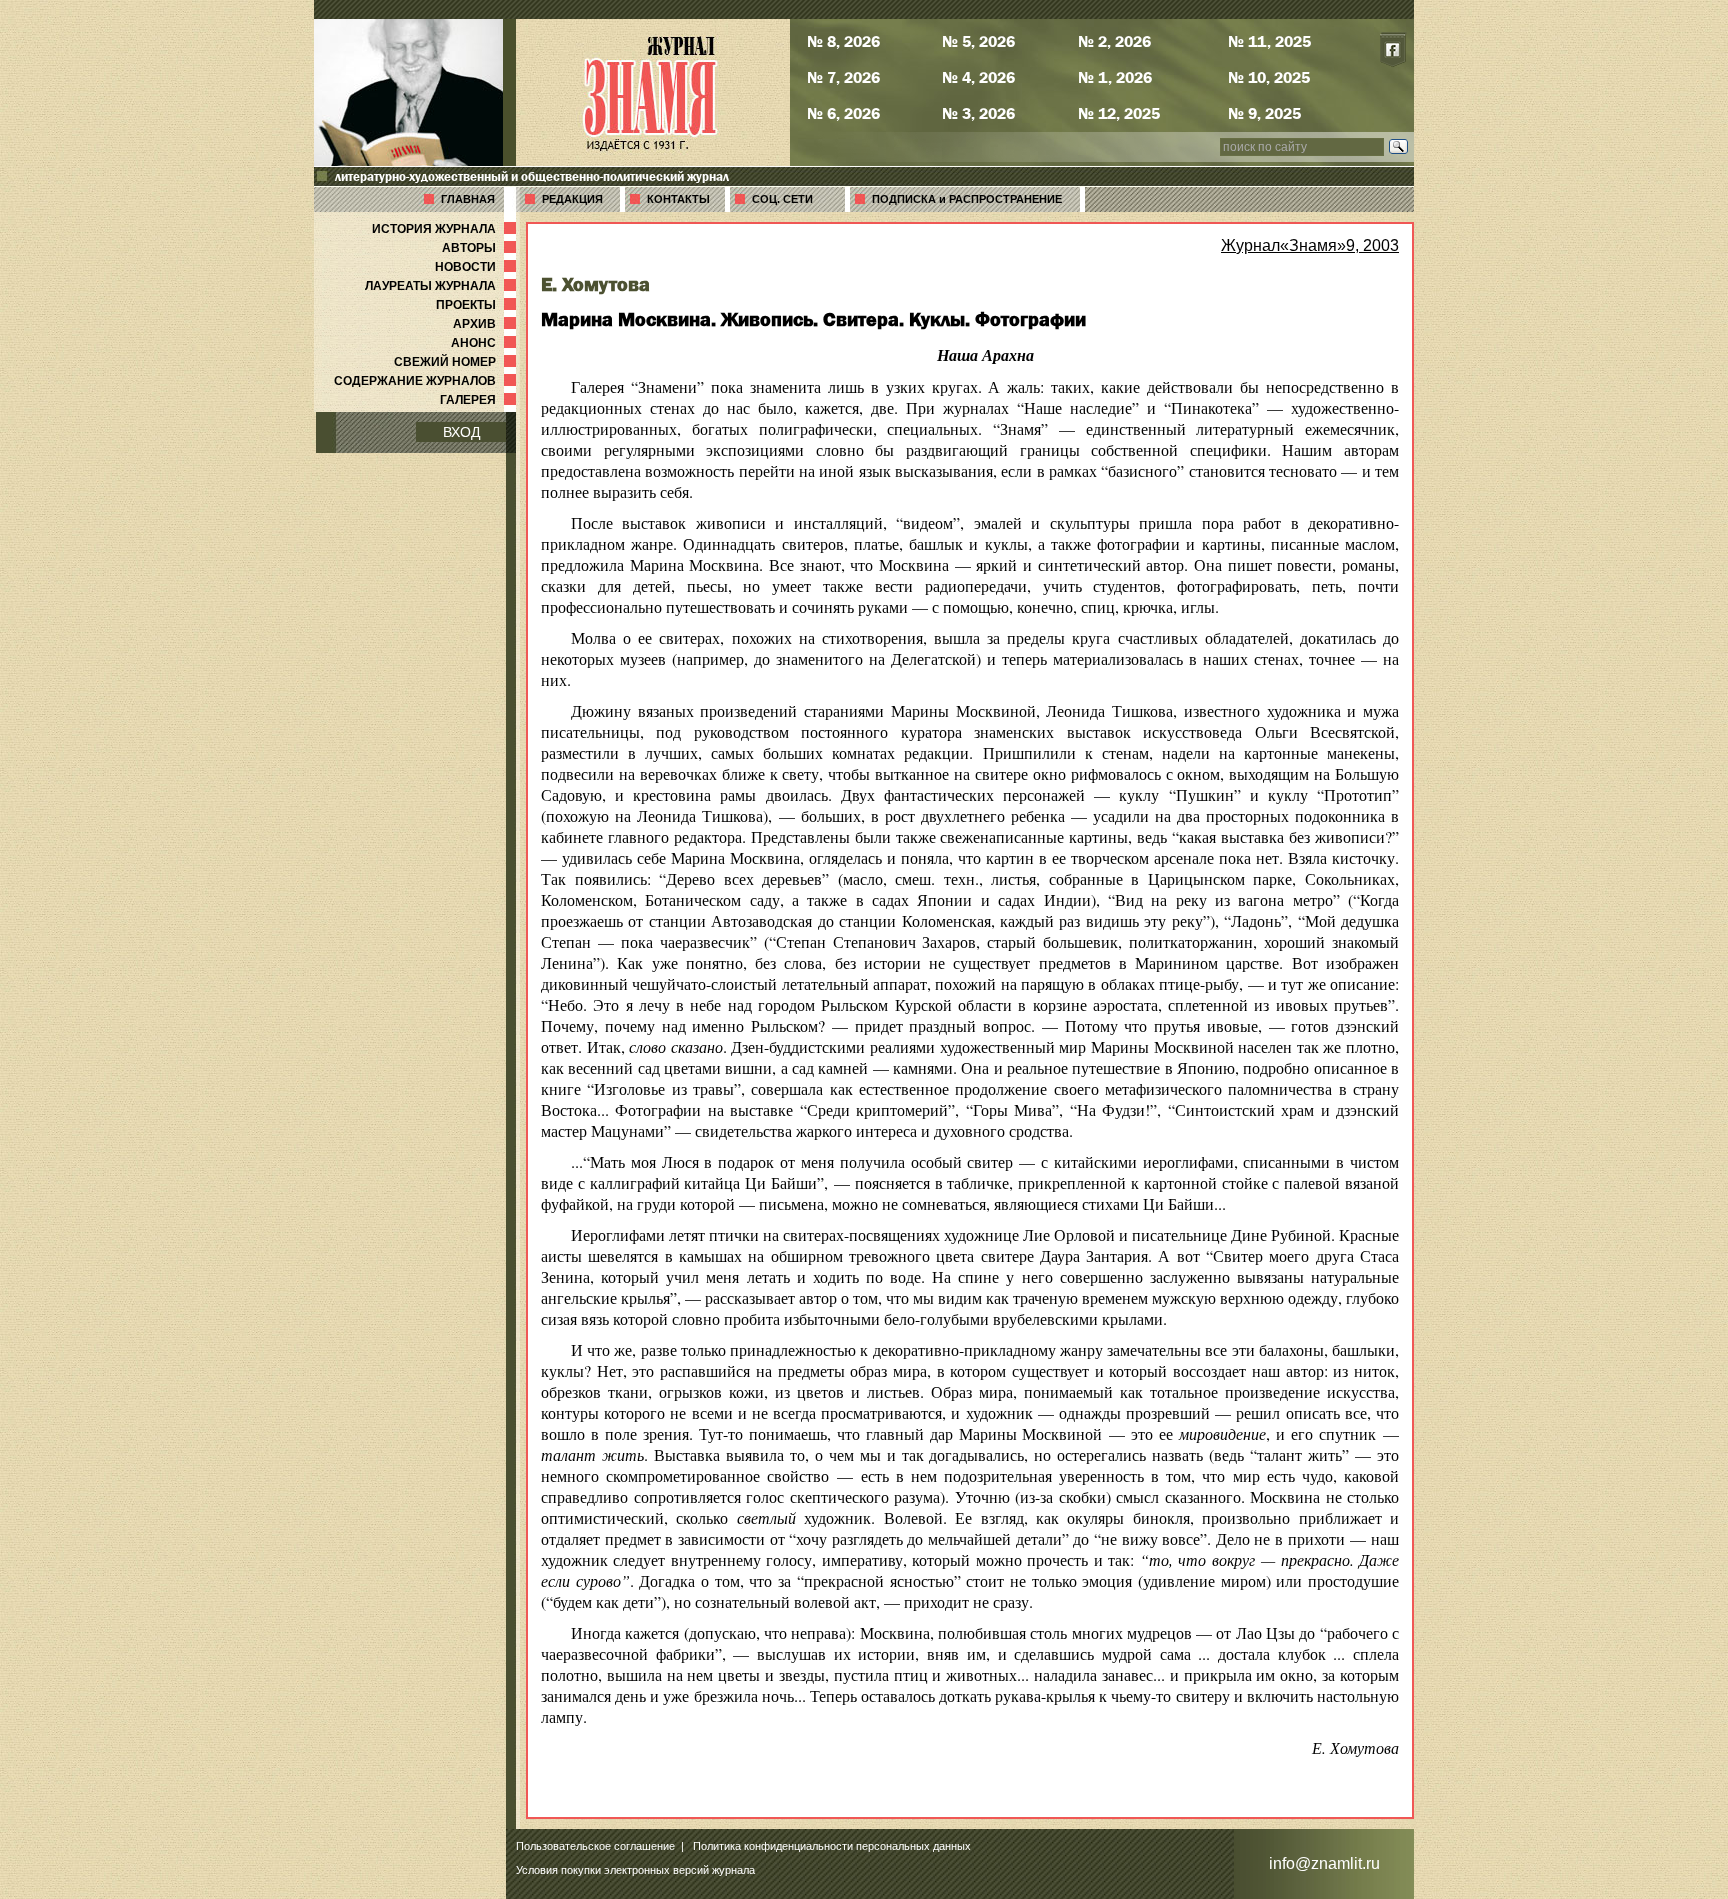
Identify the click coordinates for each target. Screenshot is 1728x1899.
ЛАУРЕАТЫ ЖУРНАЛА (442, 286)
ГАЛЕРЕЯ (480, 400)
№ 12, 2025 (1119, 113)
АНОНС (485, 343)
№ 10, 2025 (1269, 77)
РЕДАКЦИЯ (572, 199)
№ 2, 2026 (1114, 41)
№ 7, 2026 (843, 77)
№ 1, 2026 (1115, 77)
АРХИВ (486, 324)
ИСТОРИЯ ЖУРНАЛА (446, 229)
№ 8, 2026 (843, 41)
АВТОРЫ (481, 248)
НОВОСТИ (477, 267)
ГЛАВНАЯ (468, 199)
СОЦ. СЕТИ (782, 199)
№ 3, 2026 (978, 113)
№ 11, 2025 (1269, 41)
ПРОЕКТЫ (478, 305)
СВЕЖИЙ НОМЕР (457, 362)
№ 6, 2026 (843, 113)
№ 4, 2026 (978, 77)
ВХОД (461, 432)
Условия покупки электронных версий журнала (635, 1870)
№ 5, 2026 (978, 41)
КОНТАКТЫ (678, 199)
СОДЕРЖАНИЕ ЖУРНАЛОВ (427, 381)
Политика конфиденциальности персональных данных (832, 1846)
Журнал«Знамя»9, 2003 (1310, 245)
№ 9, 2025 (1264, 113)
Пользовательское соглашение (595, 1846)
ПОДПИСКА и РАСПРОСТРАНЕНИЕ (967, 199)
